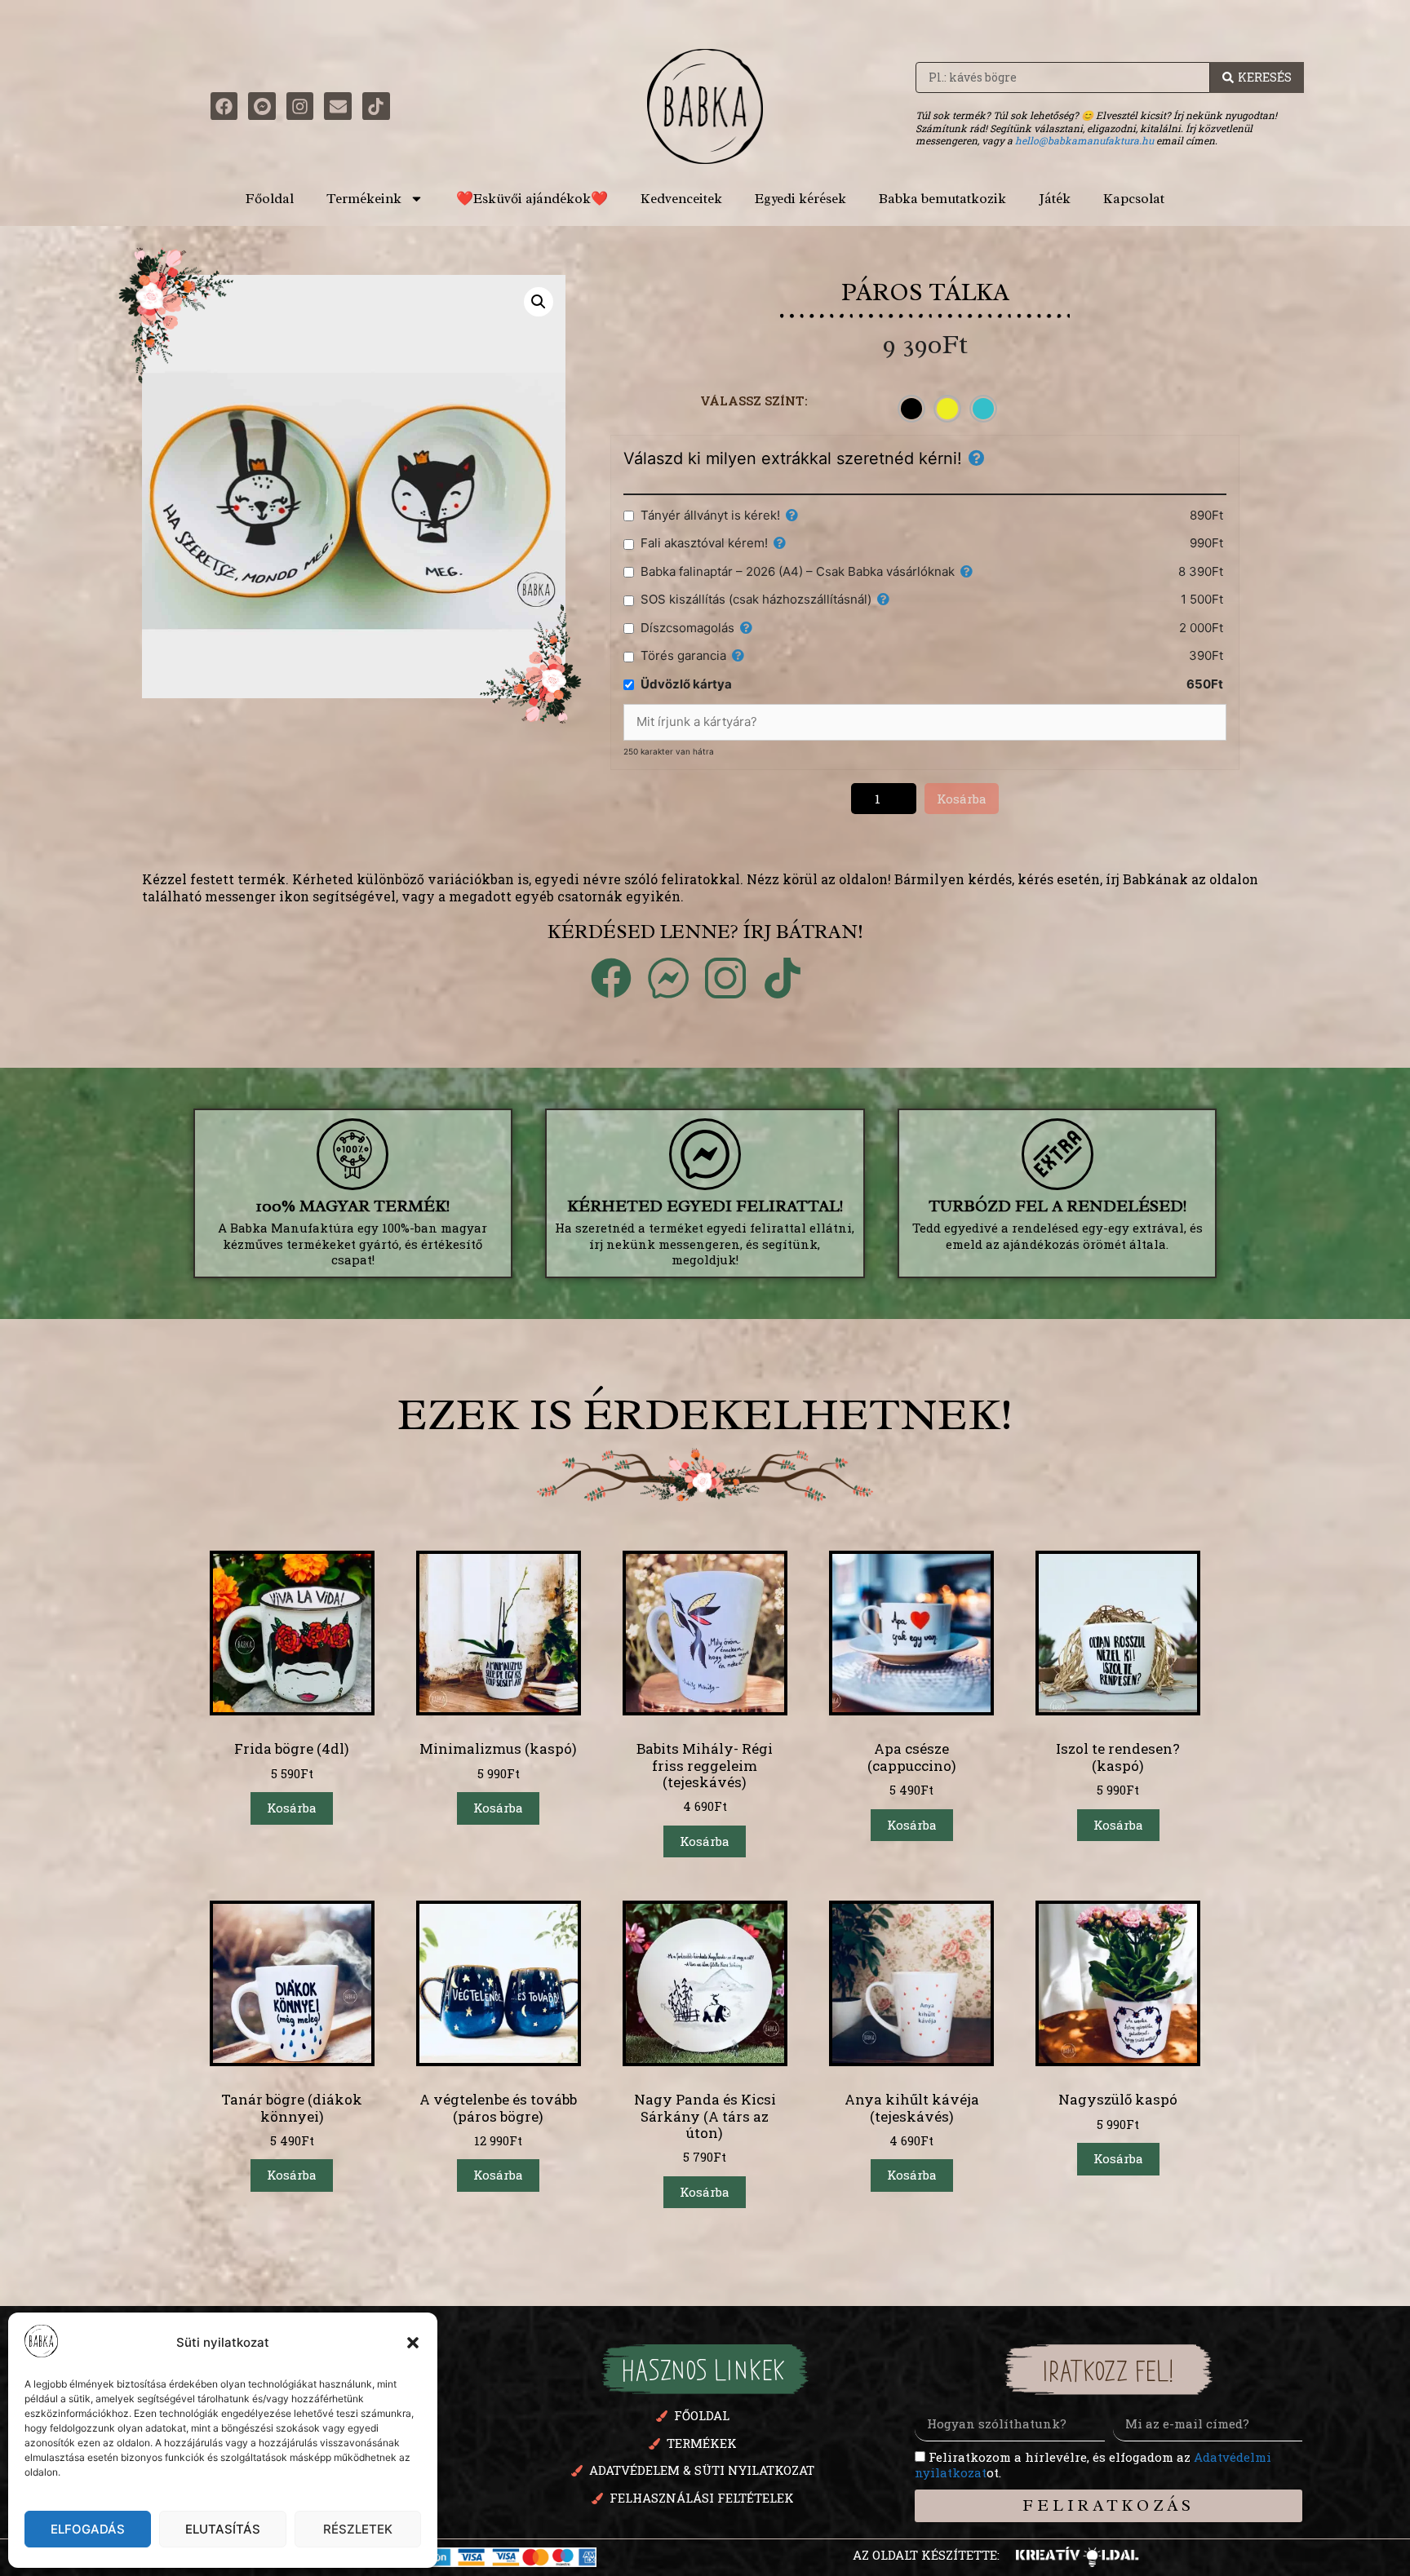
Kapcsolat (1134, 199)
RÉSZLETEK (358, 2529)
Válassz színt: (754, 401)
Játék (1055, 199)
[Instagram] (300, 106)
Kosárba (962, 799)
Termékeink (364, 199)
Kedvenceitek (681, 199)
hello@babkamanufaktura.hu (1084, 140)
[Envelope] (338, 106)
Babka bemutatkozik (942, 199)
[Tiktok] (376, 106)
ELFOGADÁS (88, 2529)
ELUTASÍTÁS (223, 2529)
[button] (413, 2343)
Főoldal (270, 199)
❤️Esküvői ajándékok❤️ (532, 199)
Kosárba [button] (292, 1808)
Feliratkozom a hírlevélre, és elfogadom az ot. (1093, 2465)
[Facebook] (224, 106)
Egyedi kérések (800, 199)
